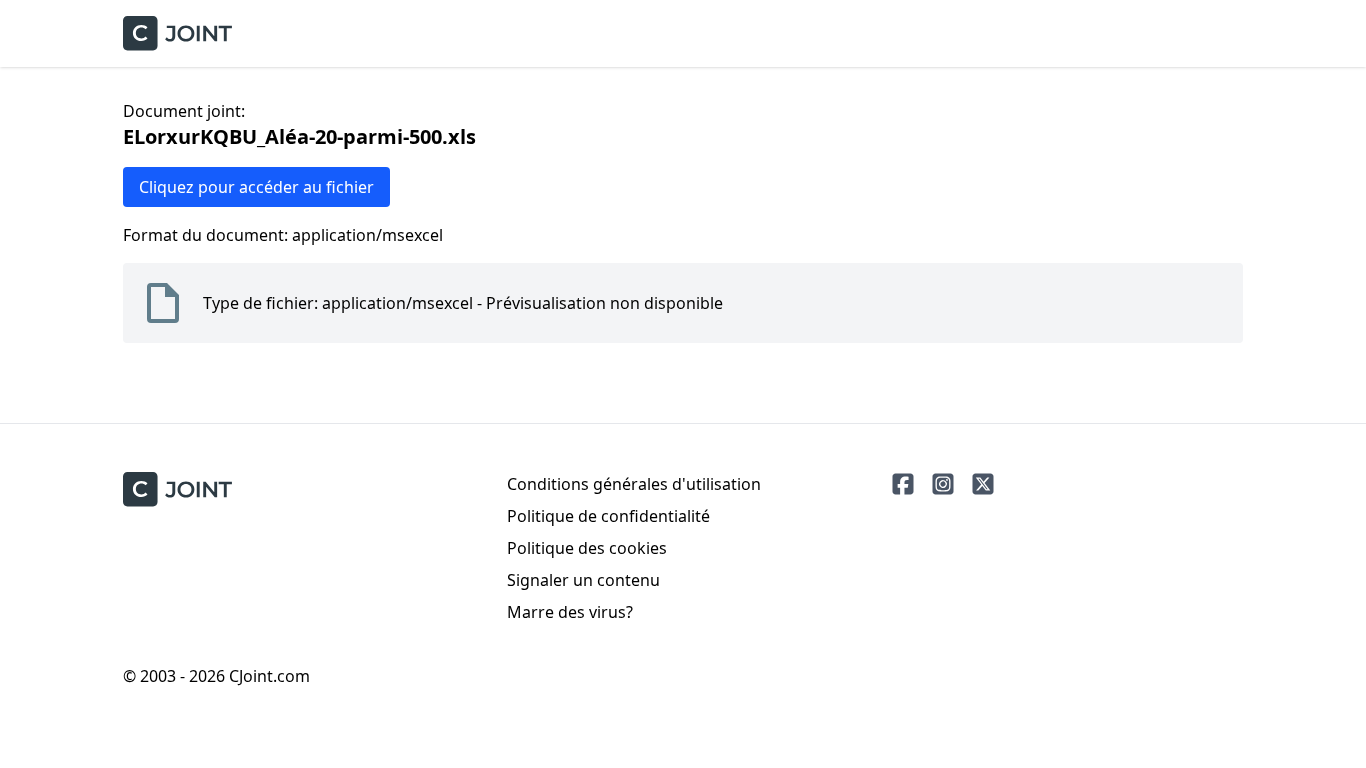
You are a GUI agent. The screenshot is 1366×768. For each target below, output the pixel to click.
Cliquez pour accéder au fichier (256, 187)
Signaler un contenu (583, 580)
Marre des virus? (570, 612)
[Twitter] (983, 484)
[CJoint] (177, 489)
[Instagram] (943, 484)
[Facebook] (903, 484)
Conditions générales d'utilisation (634, 484)
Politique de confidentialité (608, 516)
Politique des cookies (587, 548)
